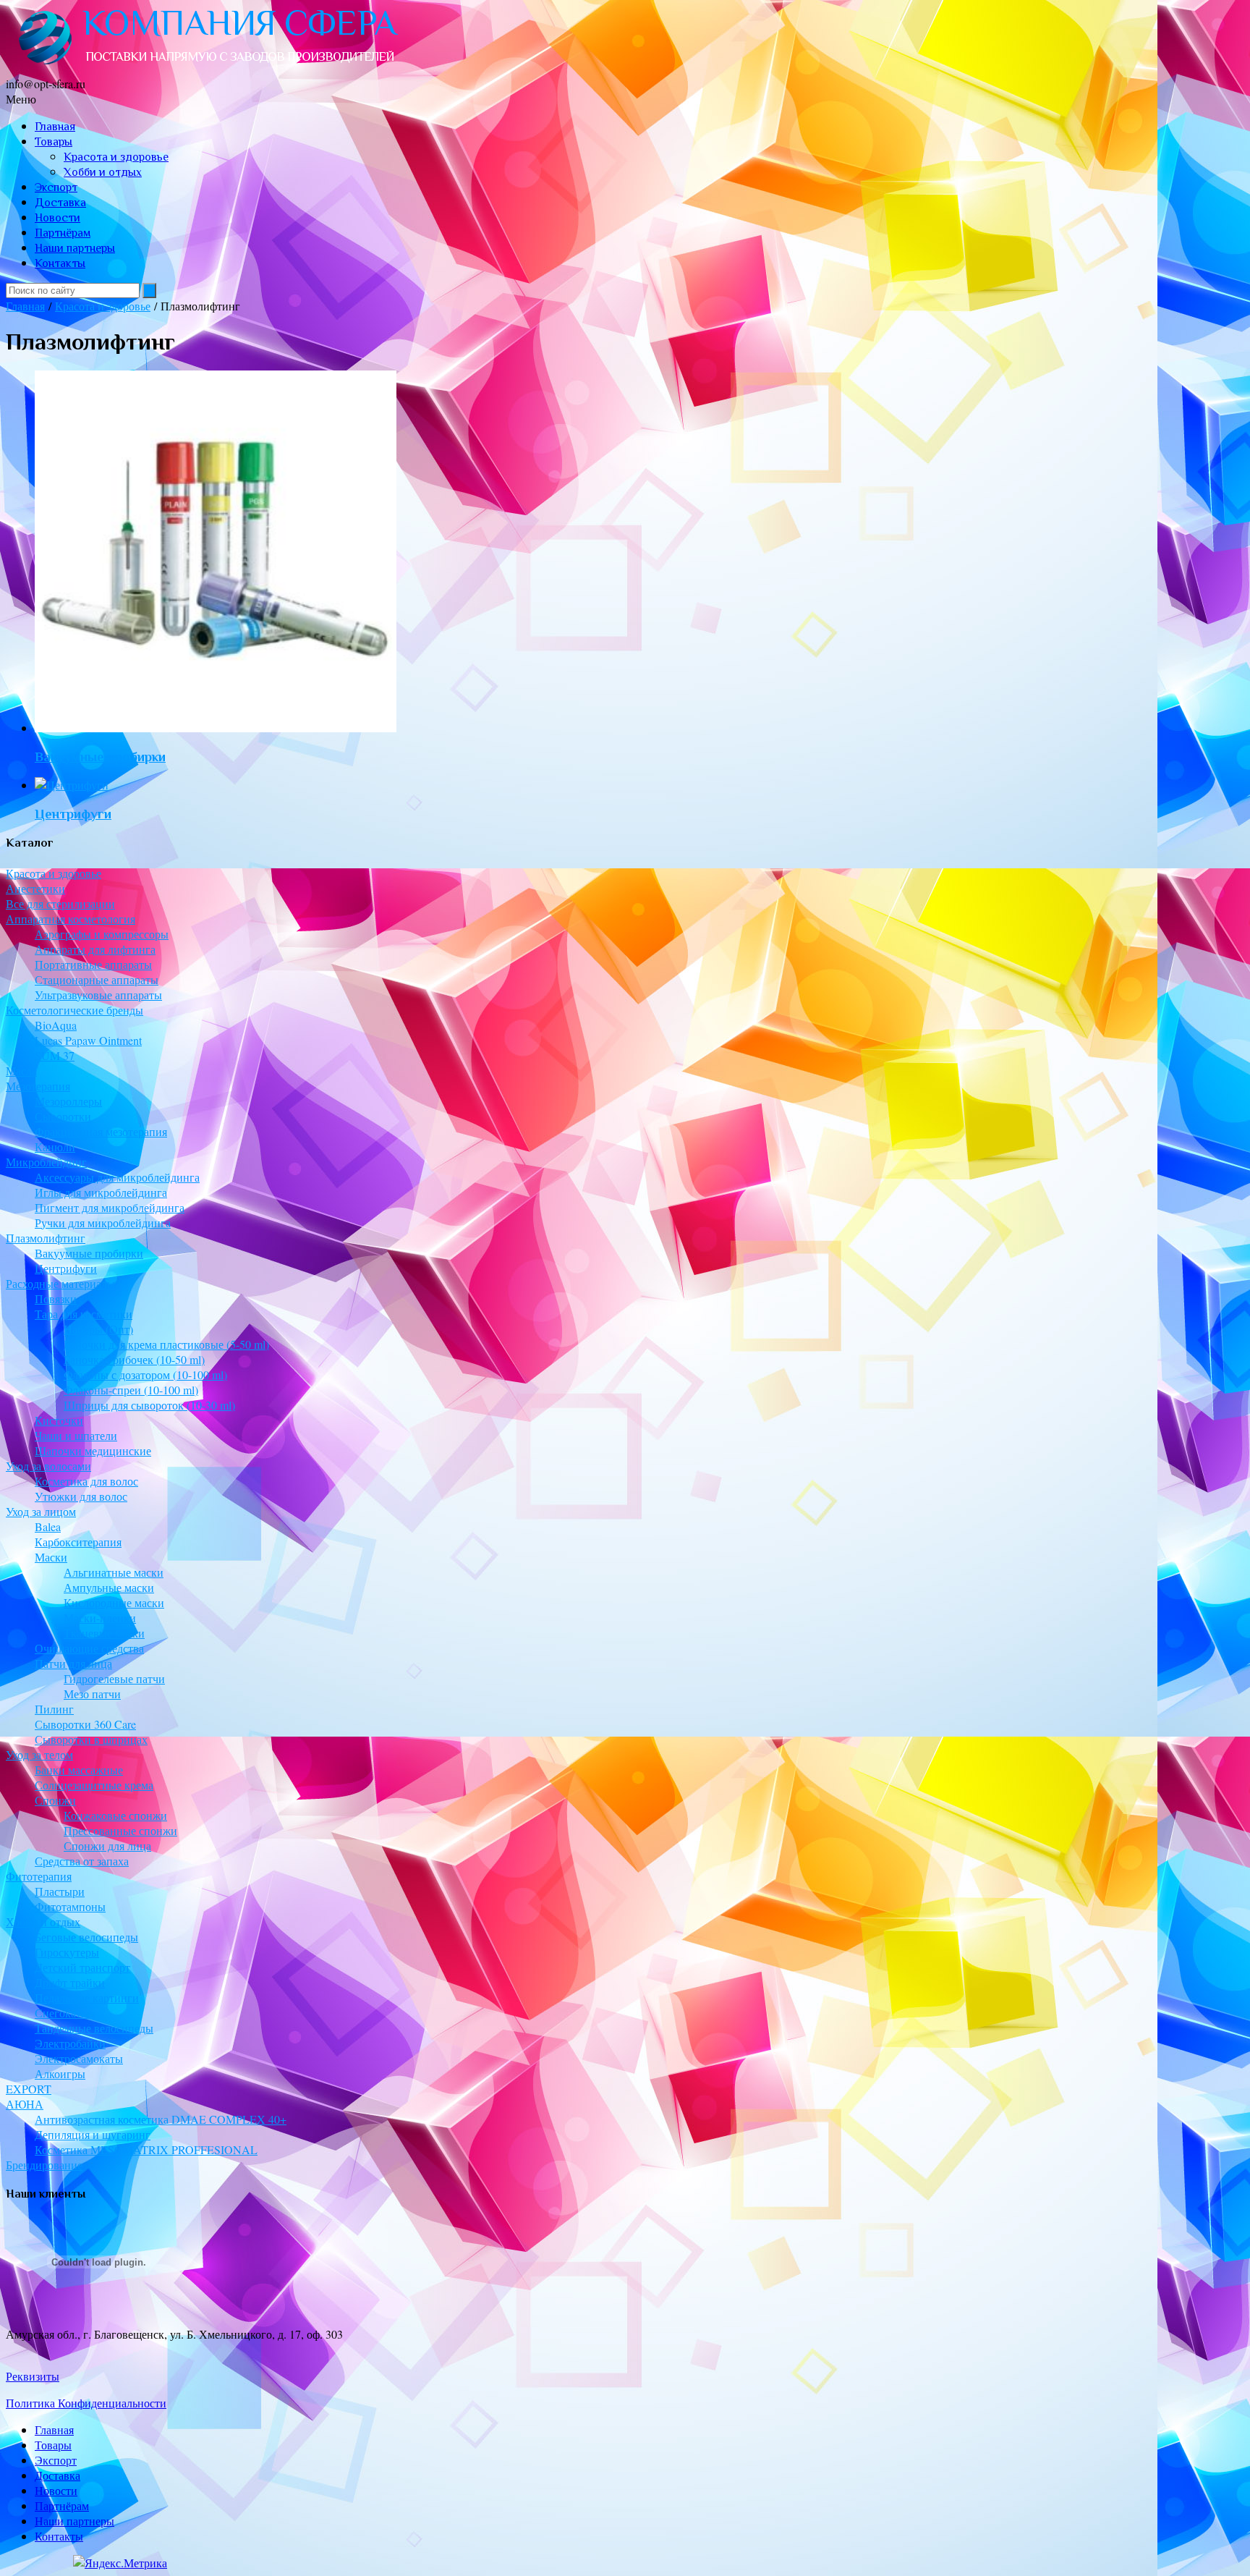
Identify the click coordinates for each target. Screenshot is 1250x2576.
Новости (58, 218)
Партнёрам (63, 233)
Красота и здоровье (116, 157)
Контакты (60, 263)
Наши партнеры (75, 248)
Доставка (60, 203)
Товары (54, 142)
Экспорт (56, 187)
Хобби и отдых (103, 172)
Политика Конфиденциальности (86, 2403)
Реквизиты (33, 2376)
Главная (55, 127)
